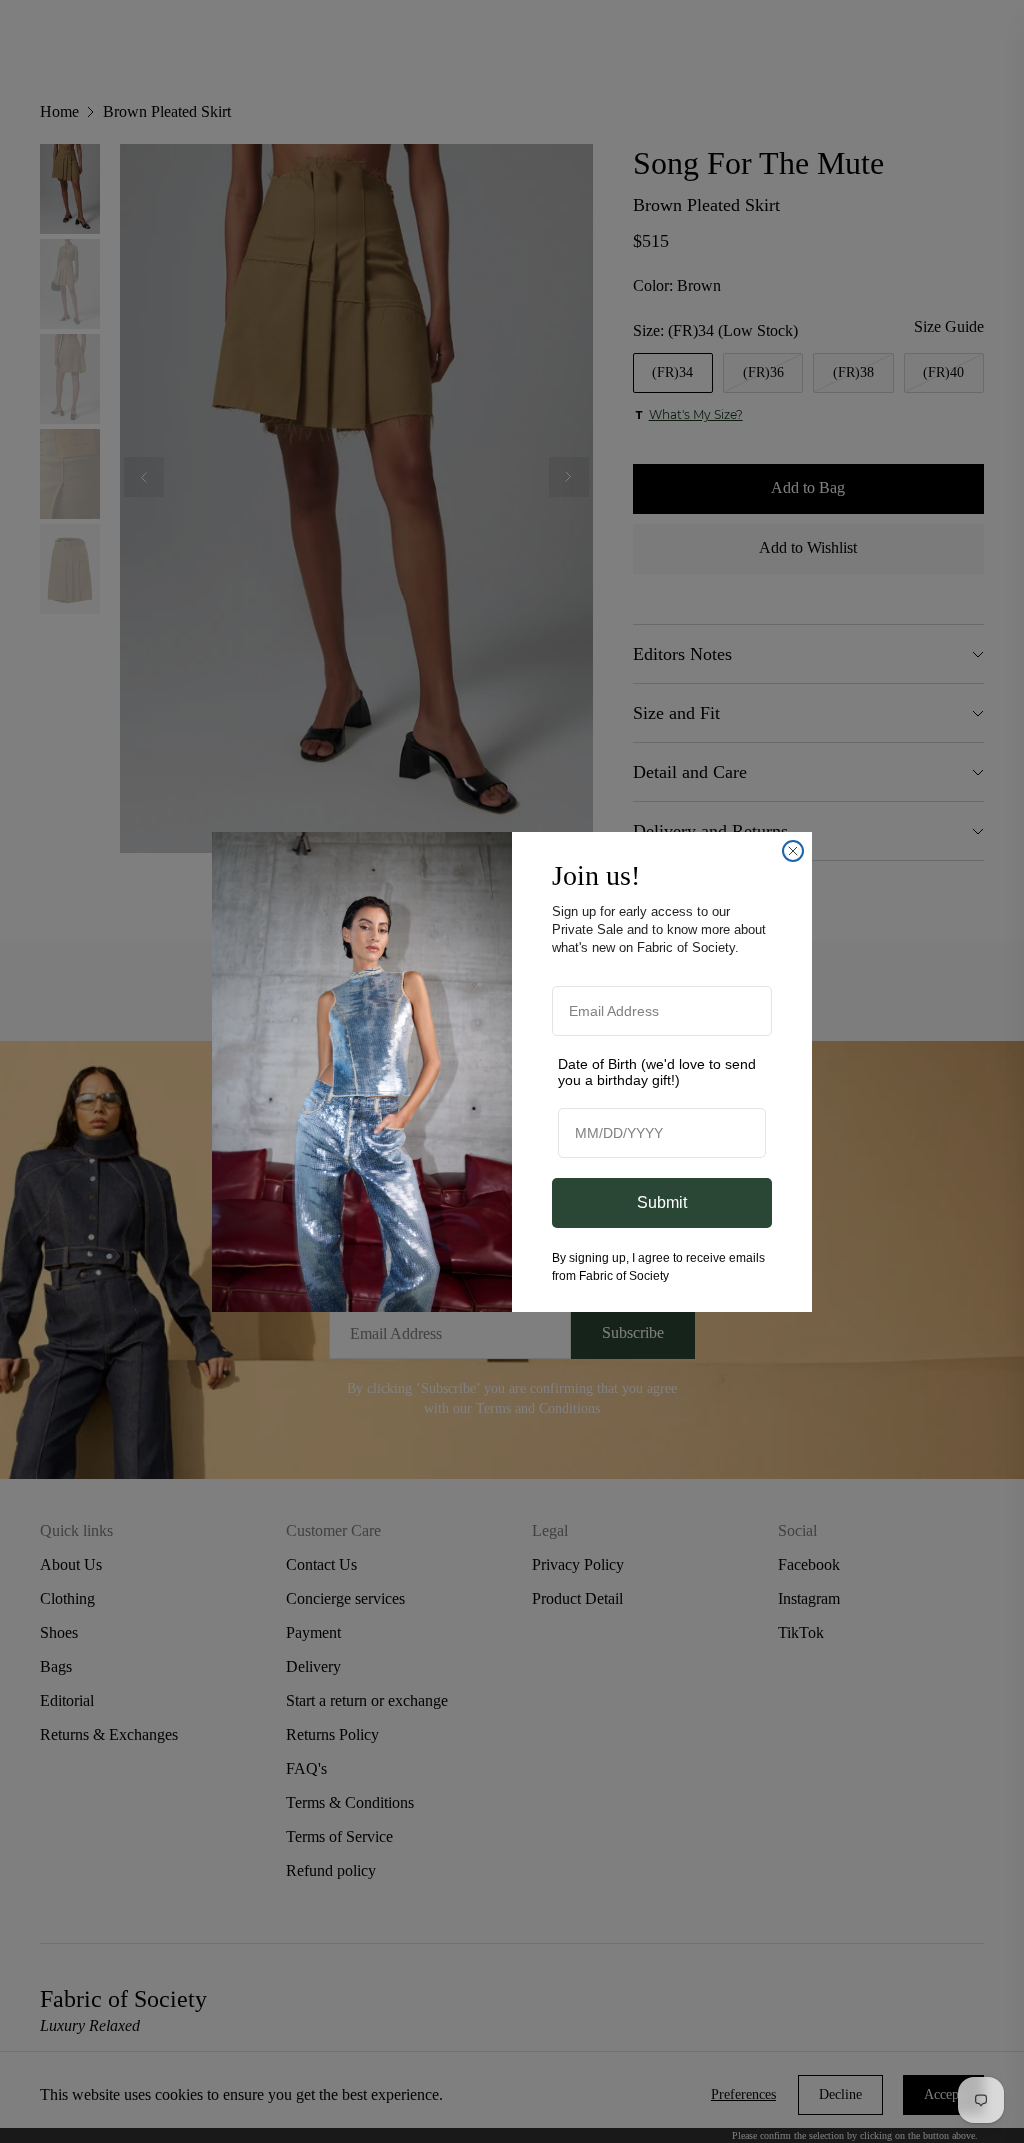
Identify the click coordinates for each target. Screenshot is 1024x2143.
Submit (662, 1202)
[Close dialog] (793, 851)
